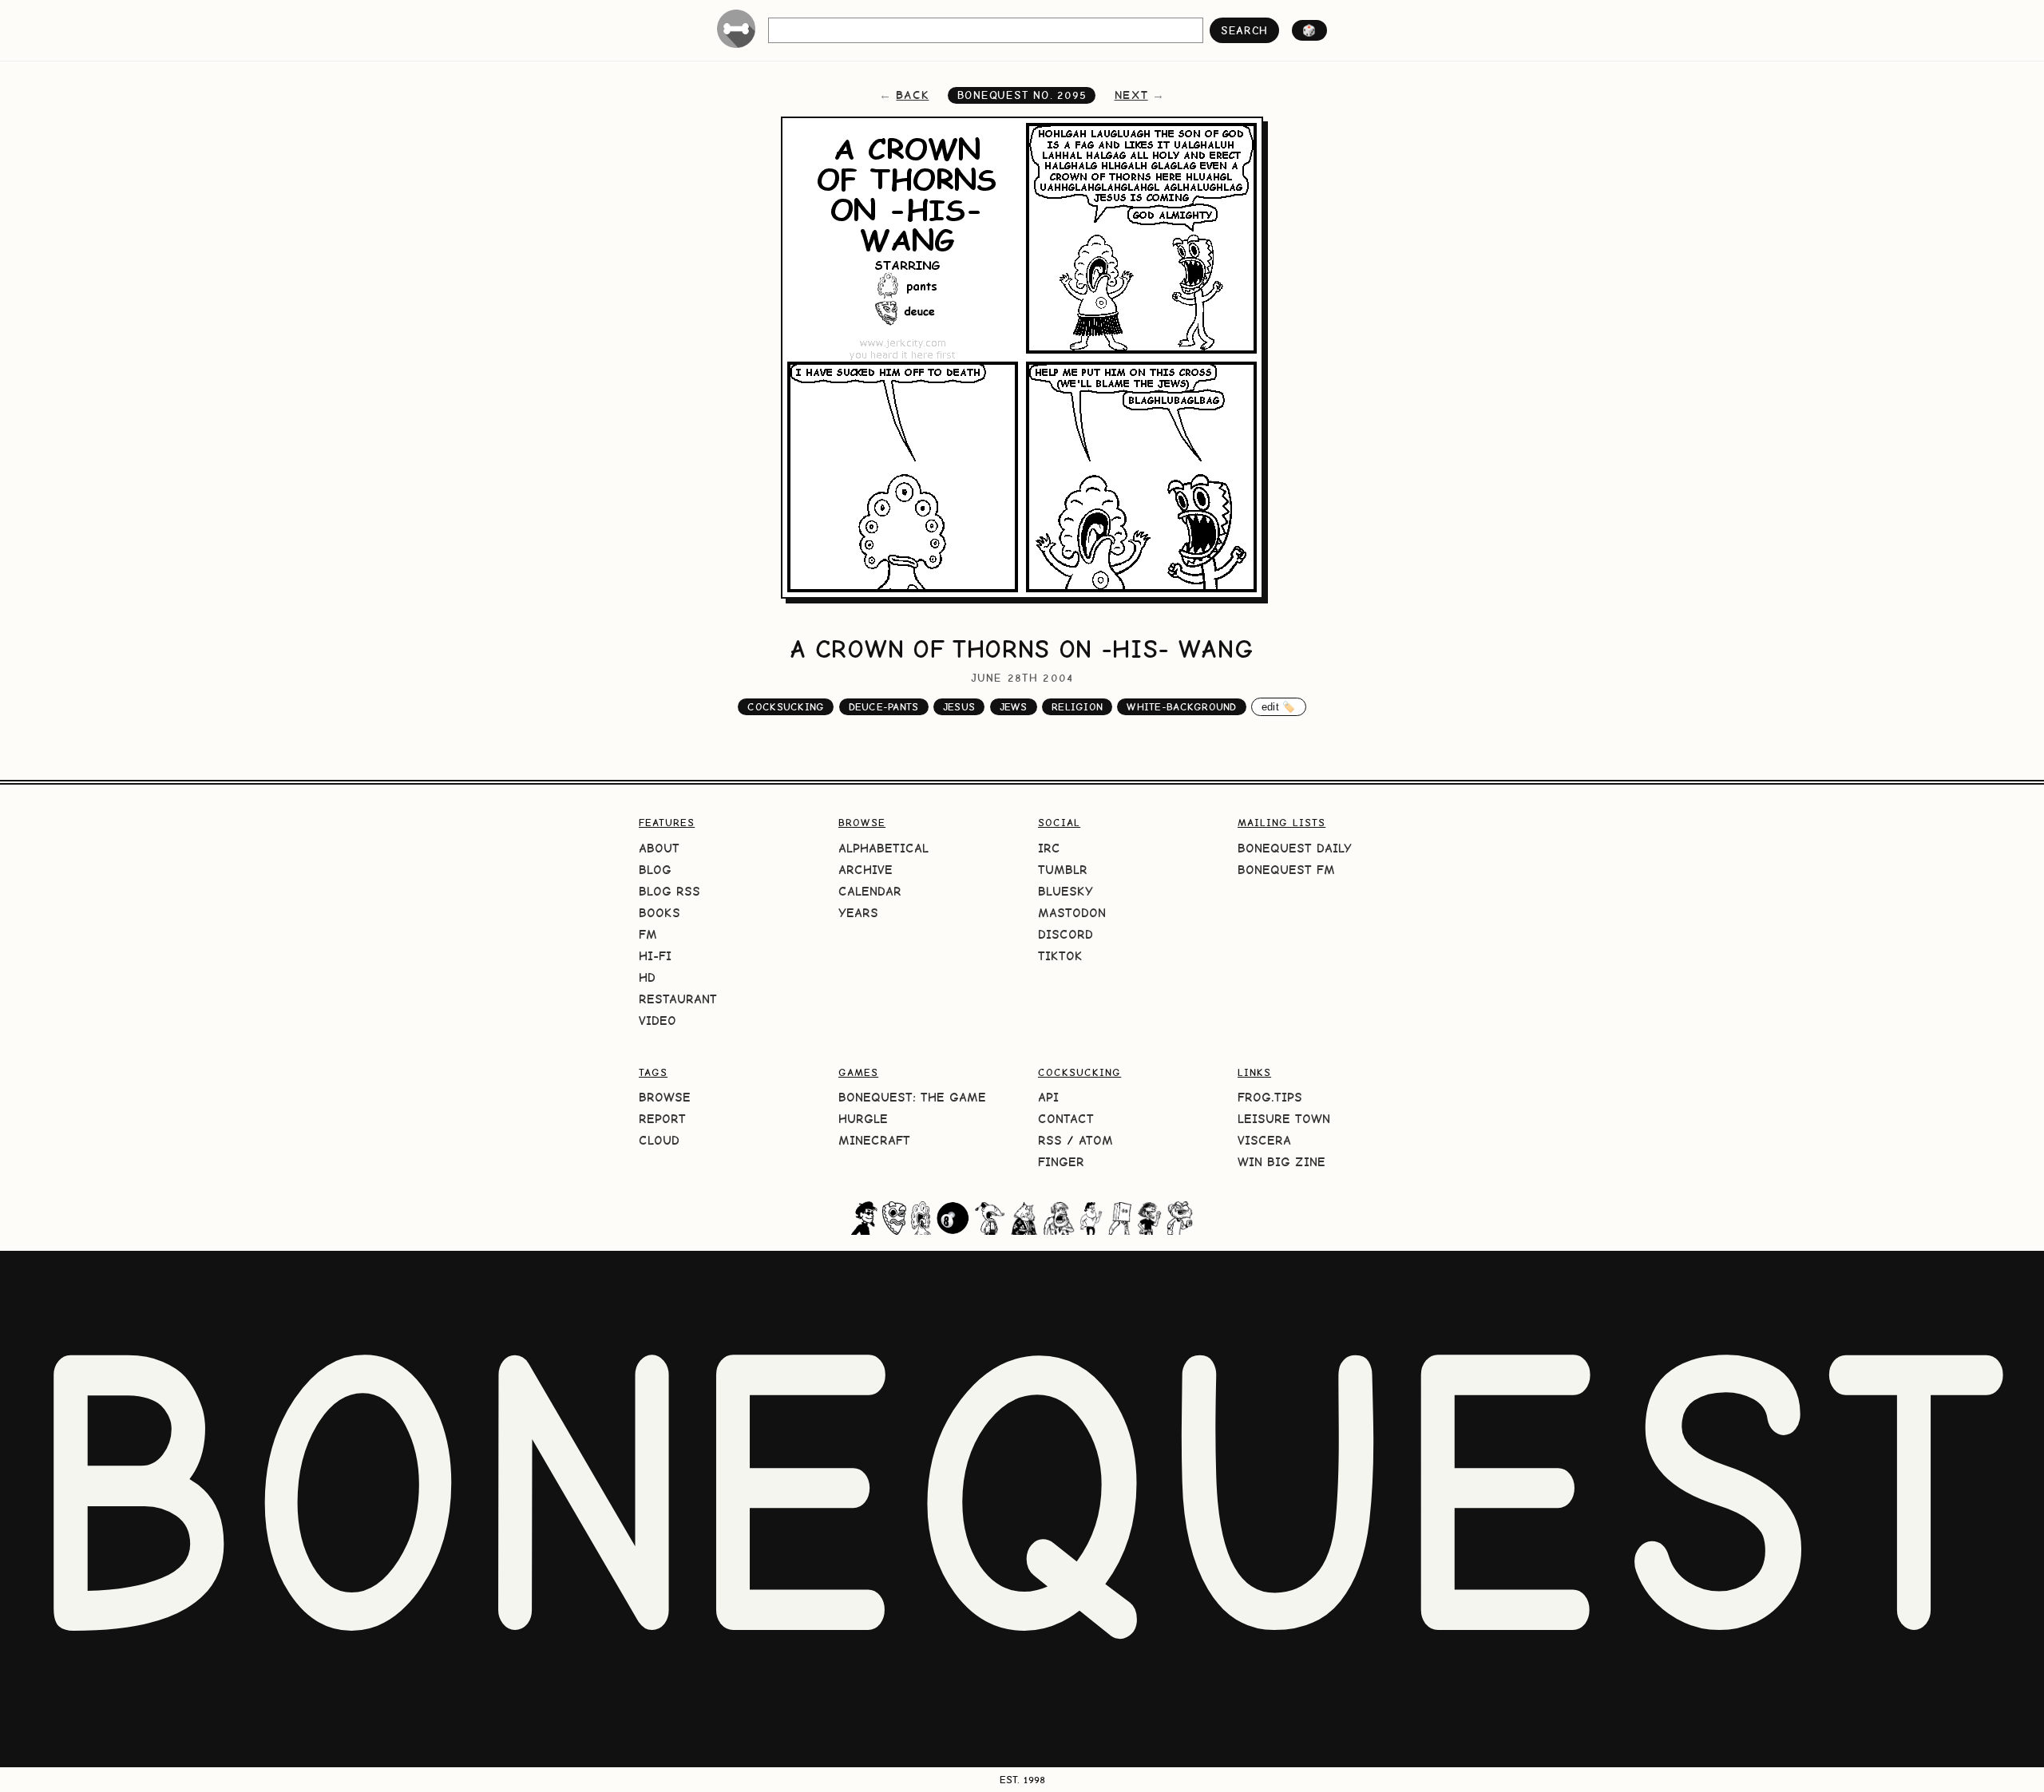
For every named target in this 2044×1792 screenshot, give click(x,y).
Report (662, 1119)
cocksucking (786, 707)
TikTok (1060, 956)
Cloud (659, 1140)
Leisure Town (1284, 1119)
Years (858, 913)
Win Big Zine (1281, 1162)
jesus (959, 707)
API (1048, 1097)
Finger (1061, 1162)
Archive (866, 870)
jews (1014, 707)
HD (647, 977)
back (912, 95)
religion (1077, 707)
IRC (1049, 848)
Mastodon (1072, 913)
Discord (1066, 934)
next (1131, 95)
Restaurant (678, 999)
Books (660, 913)
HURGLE (863, 1119)
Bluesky (1066, 891)
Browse (665, 1097)
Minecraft (874, 1140)
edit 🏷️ (1279, 707)
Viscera (1264, 1140)
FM (648, 934)
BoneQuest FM (1286, 870)
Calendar (870, 891)
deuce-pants (884, 707)
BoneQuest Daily (1295, 848)
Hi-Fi (655, 956)
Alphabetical (883, 848)
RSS (1050, 1140)
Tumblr (1063, 870)
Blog (655, 870)
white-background (1181, 707)
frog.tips (1270, 1097)
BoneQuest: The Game (912, 1097)
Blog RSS (669, 891)
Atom (1096, 1140)
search (1244, 30)
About (659, 848)
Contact (1066, 1119)
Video (658, 1021)
